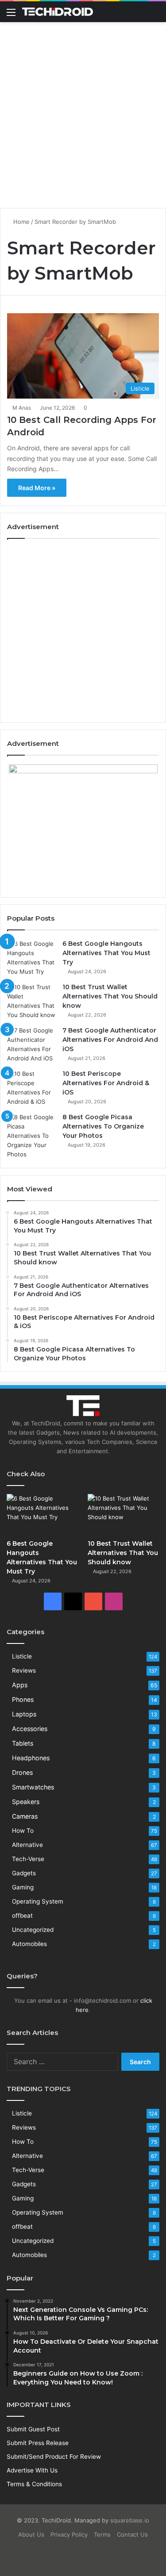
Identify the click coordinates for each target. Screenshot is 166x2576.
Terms (102, 2534)
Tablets (23, 1743)
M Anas (22, 408)
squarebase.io (130, 2520)
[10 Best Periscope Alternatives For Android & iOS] (31, 1088)
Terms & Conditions (34, 2484)
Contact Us (132, 2534)
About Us (31, 2534)
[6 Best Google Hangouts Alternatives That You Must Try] (31, 958)
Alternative (27, 1845)
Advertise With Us (32, 2470)
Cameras (25, 1816)
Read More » (37, 488)
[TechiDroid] (58, 12)
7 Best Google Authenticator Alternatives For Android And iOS (110, 1040)
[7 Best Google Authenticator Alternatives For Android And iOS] (31, 1044)
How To (23, 1831)
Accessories (30, 1729)
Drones (22, 1772)
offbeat (22, 1916)
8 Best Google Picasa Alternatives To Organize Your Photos (103, 1126)
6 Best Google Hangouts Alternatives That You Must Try (106, 953)
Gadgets (24, 1873)
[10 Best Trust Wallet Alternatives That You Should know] (31, 1001)
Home (21, 222)
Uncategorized (33, 1930)
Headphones (31, 1758)
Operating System (38, 1901)
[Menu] (11, 15)
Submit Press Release (38, 2443)
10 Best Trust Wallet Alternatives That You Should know (110, 996)
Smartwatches (33, 1787)
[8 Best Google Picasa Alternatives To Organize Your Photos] (31, 1136)
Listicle (22, 1656)
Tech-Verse (28, 1859)
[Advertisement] (83, 118)
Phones (23, 1699)
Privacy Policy (69, 2534)
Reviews (24, 1670)
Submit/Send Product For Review (54, 2457)
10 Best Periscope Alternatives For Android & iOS (106, 1083)
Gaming (23, 1887)
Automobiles (29, 1944)
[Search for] (155, 15)
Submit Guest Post (33, 2429)
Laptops (24, 1714)
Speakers (26, 1802)
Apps (20, 1685)
